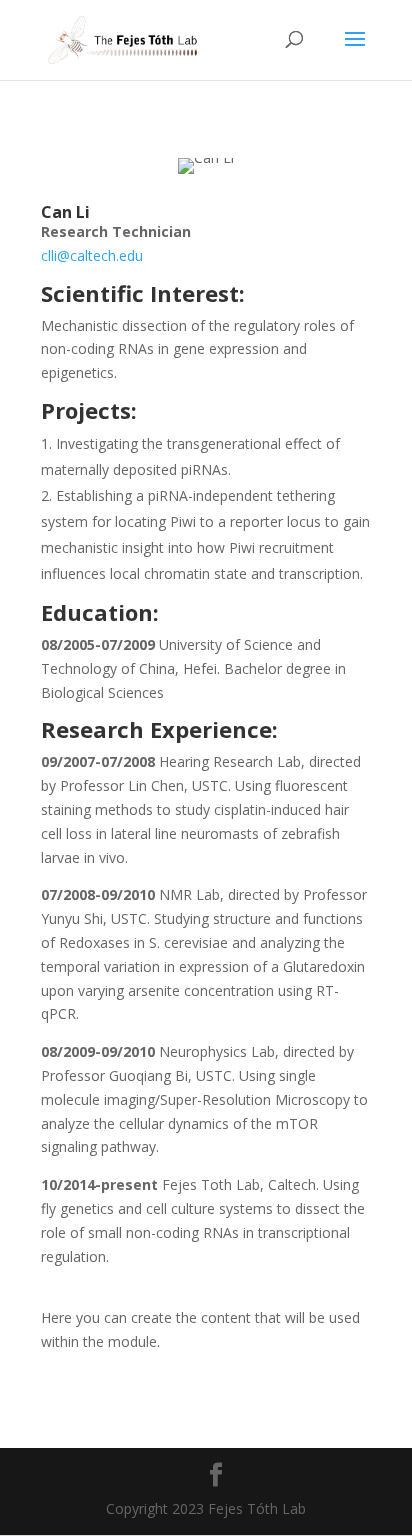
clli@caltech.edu (92, 255)
